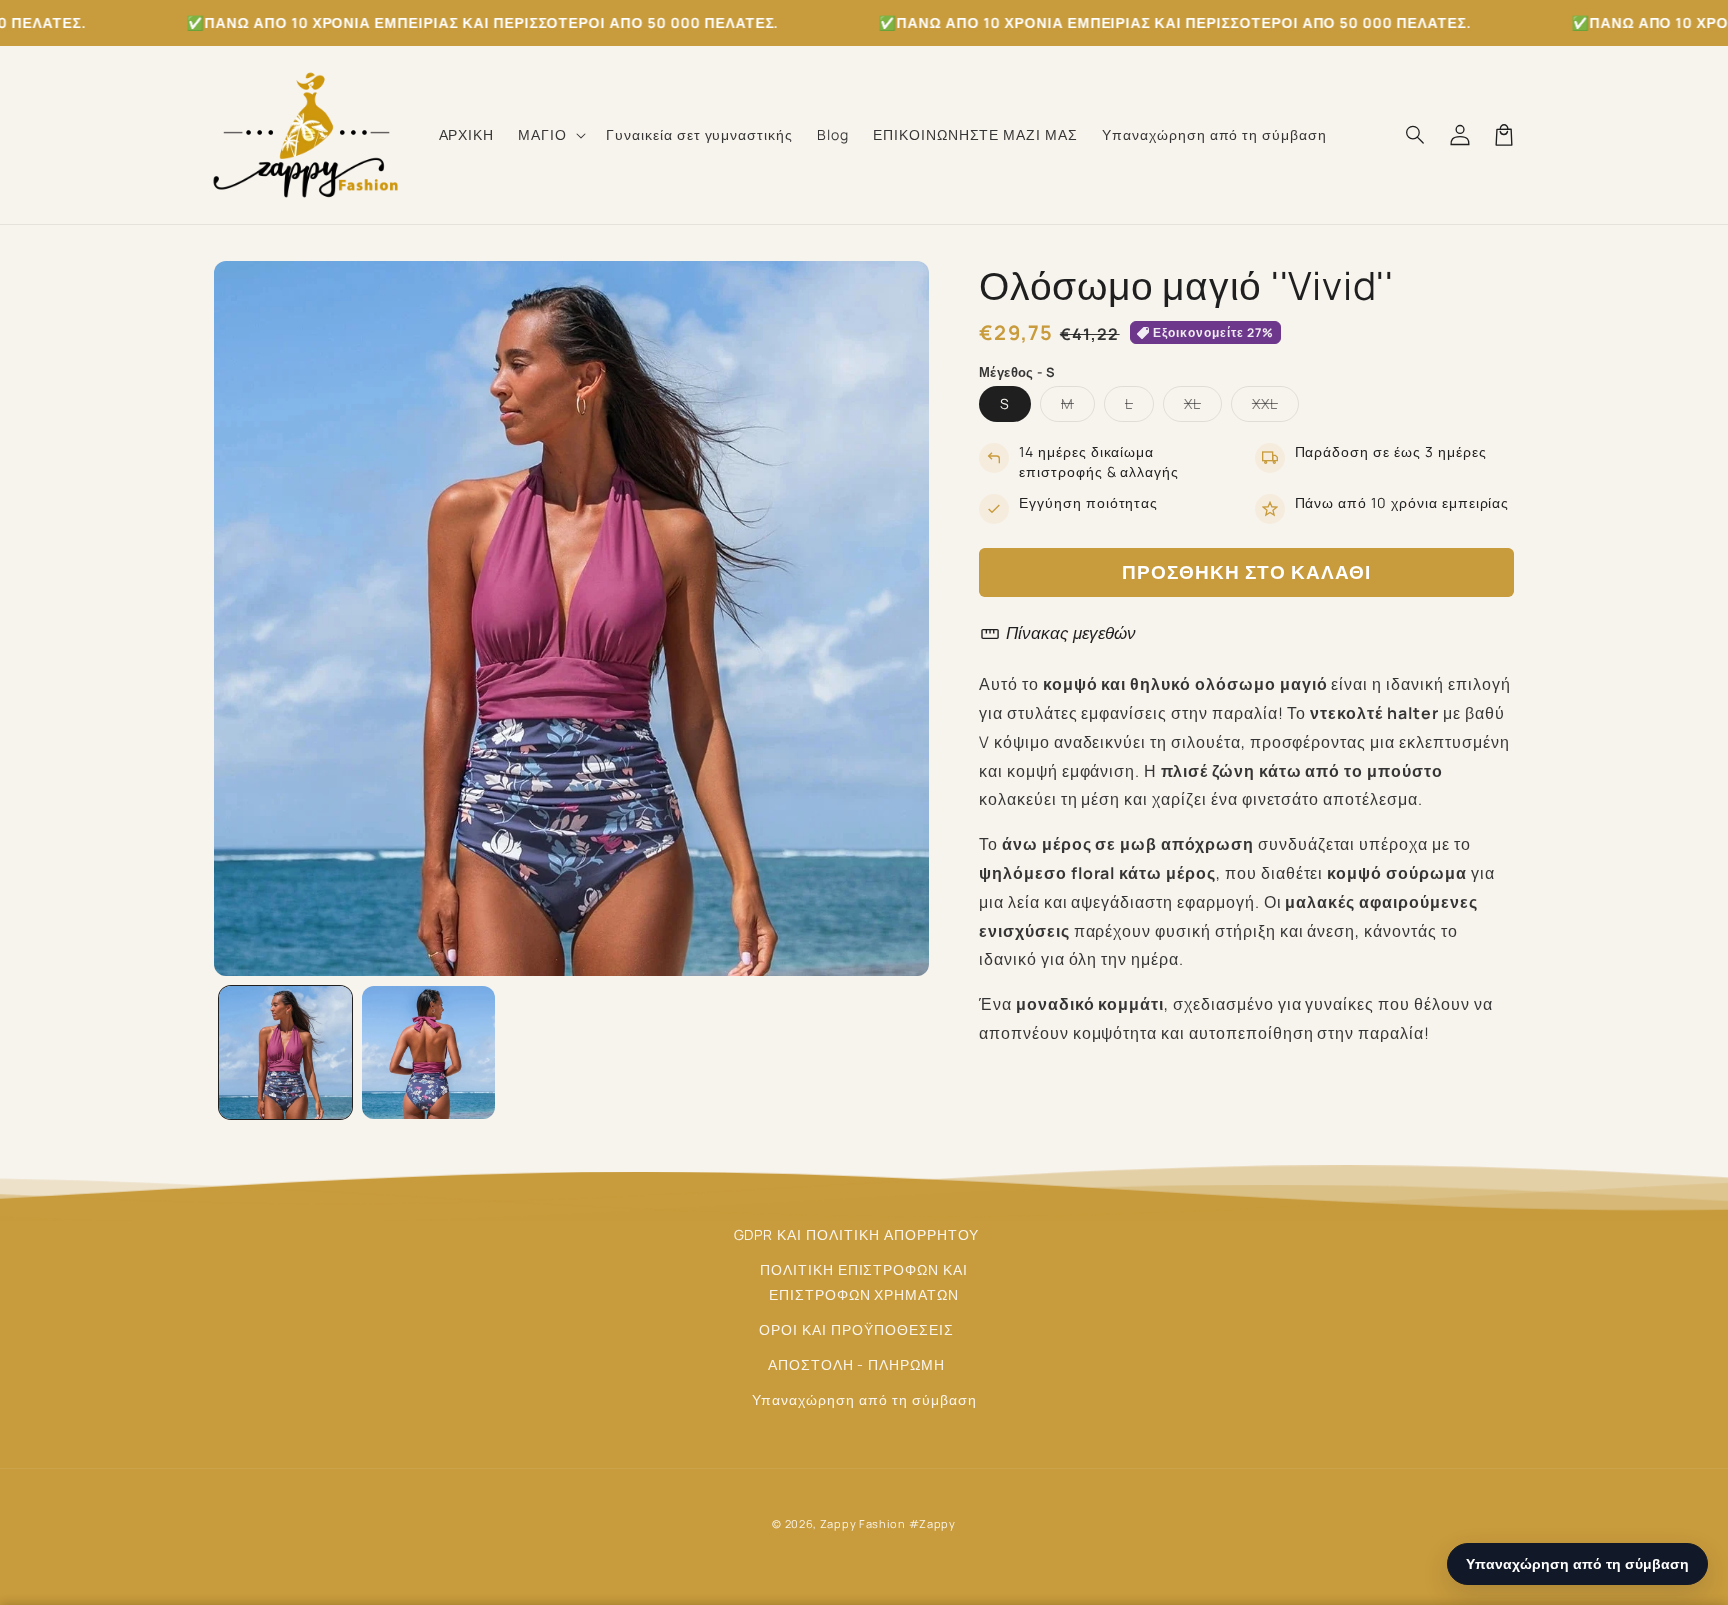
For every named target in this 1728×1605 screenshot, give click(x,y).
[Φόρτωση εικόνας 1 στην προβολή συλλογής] (285, 1052)
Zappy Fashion (863, 1523)
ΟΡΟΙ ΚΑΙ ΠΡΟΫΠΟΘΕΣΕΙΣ (856, 1329)
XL (1203, 407)
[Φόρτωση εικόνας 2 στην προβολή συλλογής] (428, 1052)
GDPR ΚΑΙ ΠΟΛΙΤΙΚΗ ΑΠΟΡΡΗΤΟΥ (857, 1234)
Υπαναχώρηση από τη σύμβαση (864, 1399)
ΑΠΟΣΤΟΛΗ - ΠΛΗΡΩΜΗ (856, 1364)
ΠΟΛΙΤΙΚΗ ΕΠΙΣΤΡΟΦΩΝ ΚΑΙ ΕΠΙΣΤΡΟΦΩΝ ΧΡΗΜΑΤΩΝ (864, 1282)
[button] (550, 135)
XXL (1275, 407)
